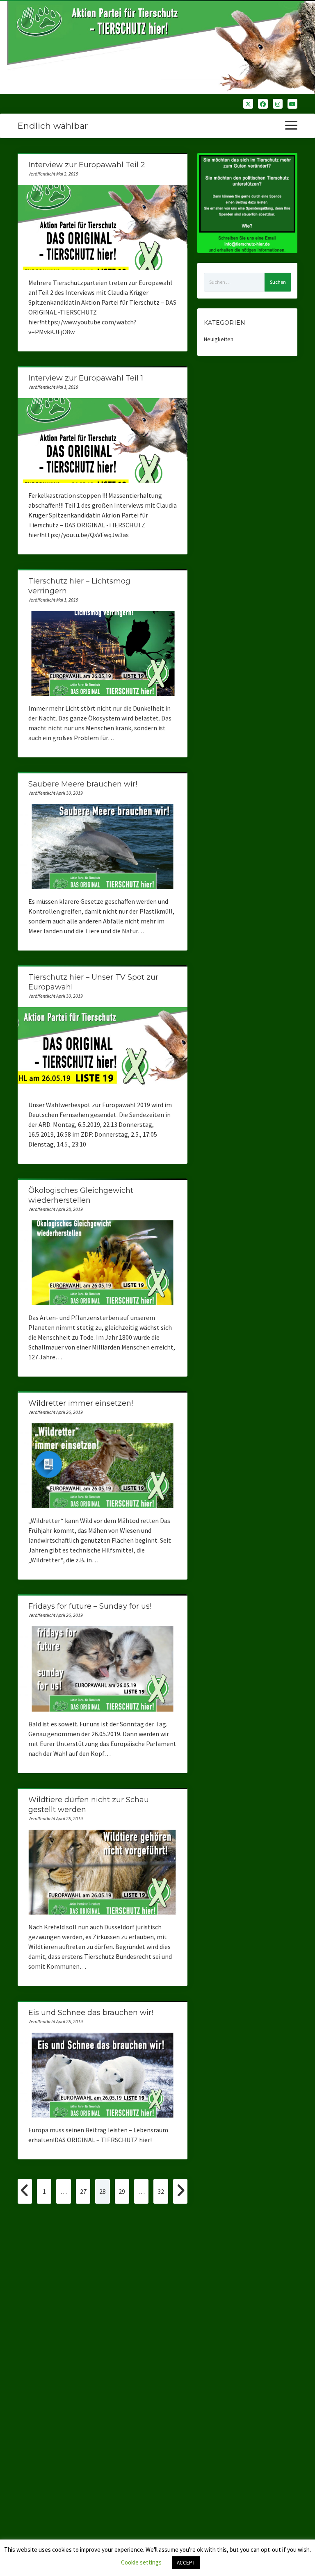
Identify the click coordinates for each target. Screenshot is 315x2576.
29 (122, 2191)
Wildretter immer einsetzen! (81, 1403)
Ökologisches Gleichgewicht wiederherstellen (103, 1263)
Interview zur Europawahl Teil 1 (86, 378)
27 (83, 2191)
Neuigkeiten (219, 339)
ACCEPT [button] (186, 2563)
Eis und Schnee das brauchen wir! (91, 2013)
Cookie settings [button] (141, 2562)
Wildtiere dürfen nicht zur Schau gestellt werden (103, 1872)
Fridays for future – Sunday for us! (90, 1606)
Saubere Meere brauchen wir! (83, 784)
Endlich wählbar (53, 126)
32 (161, 2191)
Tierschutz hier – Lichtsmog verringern (103, 653)
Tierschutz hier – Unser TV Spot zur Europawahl (103, 1050)
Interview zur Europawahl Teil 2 (87, 165)
